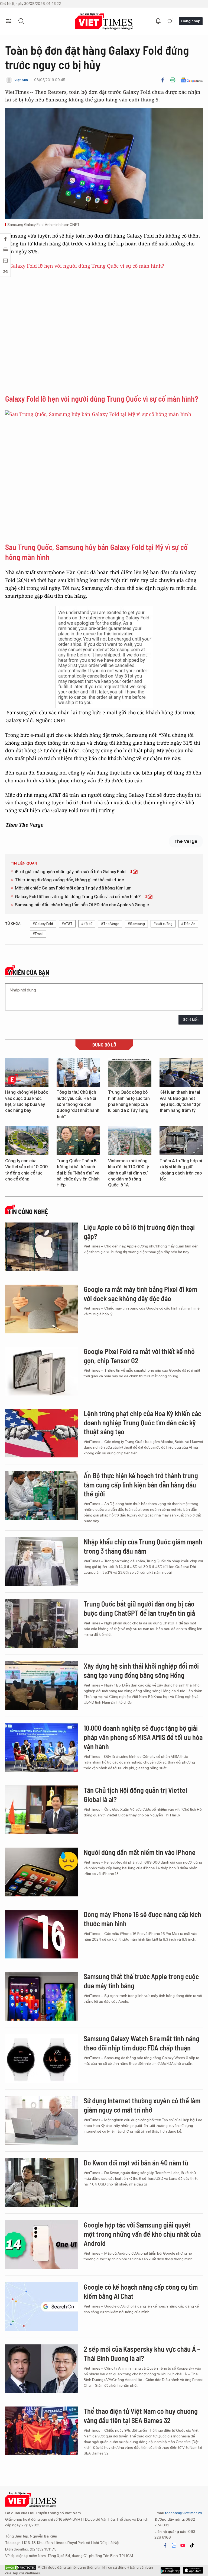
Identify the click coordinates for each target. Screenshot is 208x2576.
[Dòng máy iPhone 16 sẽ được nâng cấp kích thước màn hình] (42, 1934)
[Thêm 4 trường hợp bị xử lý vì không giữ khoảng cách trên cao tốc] (181, 1141)
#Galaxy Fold (43, 924)
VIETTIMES (104, 21)
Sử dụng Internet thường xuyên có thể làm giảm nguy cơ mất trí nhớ (142, 2105)
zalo (174, 2545)
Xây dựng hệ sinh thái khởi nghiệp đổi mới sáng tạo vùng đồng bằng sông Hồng (141, 1670)
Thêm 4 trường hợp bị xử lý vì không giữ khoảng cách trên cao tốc (181, 1170)
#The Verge (110, 924)
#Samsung (136, 924)
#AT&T (67, 924)
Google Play (193, 2570)
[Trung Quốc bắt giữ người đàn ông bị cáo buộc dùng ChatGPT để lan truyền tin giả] (42, 1624)
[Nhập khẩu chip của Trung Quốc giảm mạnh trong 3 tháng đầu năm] (42, 1561)
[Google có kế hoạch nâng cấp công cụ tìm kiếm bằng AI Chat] (42, 2307)
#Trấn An (188, 924)
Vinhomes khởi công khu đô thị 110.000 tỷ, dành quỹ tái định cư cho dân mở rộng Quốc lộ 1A (129, 1173)
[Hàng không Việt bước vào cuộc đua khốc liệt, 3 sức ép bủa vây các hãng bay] (27, 1072)
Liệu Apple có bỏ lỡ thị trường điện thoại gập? (139, 1232)
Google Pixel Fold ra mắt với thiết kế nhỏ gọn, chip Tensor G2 (139, 1356)
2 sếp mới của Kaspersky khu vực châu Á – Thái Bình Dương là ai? (142, 2353)
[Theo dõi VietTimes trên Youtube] (183, 2545)
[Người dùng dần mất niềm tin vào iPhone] (42, 1872)
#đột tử (87, 924)
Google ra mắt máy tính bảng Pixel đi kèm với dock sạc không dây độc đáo (140, 1294)
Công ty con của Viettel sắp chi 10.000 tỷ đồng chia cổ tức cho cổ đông (26, 1170)
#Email (38, 934)
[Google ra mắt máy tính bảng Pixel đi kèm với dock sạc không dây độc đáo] (42, 1309)
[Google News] (192, 80)
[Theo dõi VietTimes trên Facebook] (165, 2545)
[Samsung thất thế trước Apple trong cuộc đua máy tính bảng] (42, 1996)
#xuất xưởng (163, 924)
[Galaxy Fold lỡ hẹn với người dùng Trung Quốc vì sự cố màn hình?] (104, 328)
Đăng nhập (191, 21)
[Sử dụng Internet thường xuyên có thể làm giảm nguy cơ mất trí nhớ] (42, 2120)
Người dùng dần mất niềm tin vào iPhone (140, 1852)
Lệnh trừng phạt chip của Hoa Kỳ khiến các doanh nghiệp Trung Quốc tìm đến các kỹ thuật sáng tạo (142, 1423)
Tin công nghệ (28, 1212)
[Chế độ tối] (170, 21)
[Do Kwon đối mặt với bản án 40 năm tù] (42, 2183)
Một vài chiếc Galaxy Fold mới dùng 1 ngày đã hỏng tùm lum (73, 888)
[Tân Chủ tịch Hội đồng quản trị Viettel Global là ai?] (42, 1810)
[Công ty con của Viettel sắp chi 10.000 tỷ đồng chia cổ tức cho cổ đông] (27, 1141)
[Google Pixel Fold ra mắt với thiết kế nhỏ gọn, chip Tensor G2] (42, 1371)
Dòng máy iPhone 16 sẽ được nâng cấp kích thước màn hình (142, 1919)
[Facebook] (163, 80)
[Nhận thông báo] (158, 21)
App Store (170, 2570)
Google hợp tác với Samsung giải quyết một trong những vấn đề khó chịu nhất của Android (142, 2234)
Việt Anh (21, 80)
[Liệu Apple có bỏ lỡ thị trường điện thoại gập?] (42, 1247)
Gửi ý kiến (191, 1020)
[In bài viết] (173, 80)
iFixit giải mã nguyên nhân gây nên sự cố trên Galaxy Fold (71, 872)
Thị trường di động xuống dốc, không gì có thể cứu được (69, 880)
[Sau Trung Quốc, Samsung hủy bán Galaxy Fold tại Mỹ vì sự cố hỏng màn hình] (104, 476)
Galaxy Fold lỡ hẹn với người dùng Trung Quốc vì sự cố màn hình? (102, 399)
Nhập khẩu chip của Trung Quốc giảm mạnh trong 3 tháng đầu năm (143, 1546)
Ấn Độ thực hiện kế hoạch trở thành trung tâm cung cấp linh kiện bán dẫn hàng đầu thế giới (141, 1485)
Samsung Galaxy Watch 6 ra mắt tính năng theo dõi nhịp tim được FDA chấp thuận (142, 2043)
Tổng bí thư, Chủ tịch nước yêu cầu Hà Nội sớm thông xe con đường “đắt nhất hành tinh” (78, 1104)
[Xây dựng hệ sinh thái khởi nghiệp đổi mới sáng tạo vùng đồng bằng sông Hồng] (42, 1686)
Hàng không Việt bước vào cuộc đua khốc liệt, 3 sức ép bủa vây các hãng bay (27, 1101)
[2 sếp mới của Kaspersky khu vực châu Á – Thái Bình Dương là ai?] (42, 2369)
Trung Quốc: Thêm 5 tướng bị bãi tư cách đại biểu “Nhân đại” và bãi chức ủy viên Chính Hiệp (78, 1173)
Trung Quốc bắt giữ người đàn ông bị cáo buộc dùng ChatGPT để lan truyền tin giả (139, 1608)
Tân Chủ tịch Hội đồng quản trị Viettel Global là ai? (135, 1795)
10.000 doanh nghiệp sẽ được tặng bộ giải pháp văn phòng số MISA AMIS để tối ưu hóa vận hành (143, 1737)
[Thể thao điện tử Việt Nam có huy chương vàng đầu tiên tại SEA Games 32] (42, 2431)
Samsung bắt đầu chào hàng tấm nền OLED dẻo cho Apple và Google (82, 905)
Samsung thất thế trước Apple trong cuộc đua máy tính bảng (141, 1981)
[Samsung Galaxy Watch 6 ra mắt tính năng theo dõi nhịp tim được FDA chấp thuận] (42, 2058)
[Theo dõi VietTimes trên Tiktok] (192, 2545)
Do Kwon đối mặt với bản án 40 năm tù (136, 2163)
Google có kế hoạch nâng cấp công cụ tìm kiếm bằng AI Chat (141, 2291)
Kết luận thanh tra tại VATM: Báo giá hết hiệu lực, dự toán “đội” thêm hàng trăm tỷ (181, 1101)
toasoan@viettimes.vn (183, 2513)
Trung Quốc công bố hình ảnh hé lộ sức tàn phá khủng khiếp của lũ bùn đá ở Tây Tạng (129, 1101)
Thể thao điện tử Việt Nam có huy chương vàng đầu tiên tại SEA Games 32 (141, 2416)
